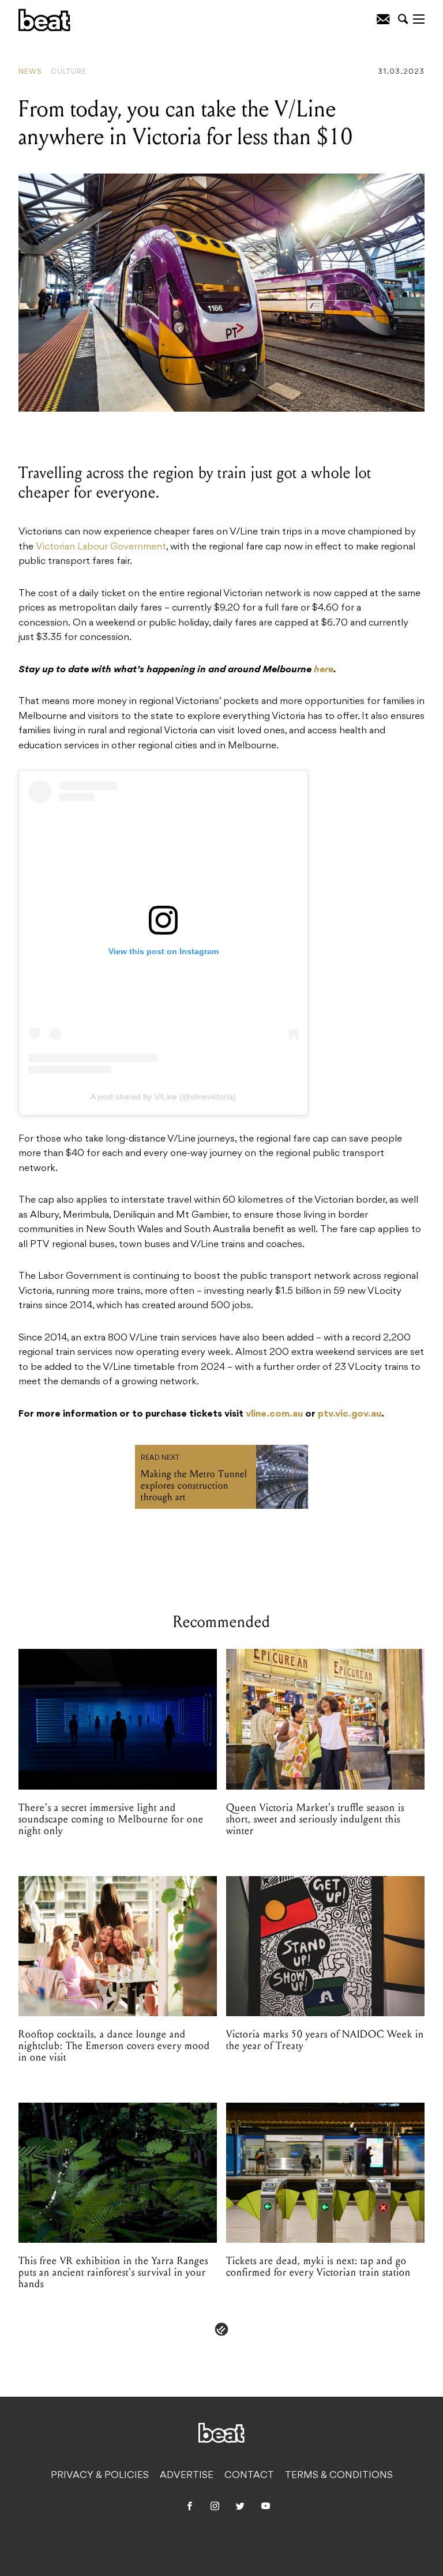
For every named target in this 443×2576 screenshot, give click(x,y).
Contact (249, 2476)
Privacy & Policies (100, 2476)
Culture (69, 72)
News (30, 72)
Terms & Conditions (339, 2476)
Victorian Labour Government (101, 547)
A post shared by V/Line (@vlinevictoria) (163, 1097)
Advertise (187, 2476)
